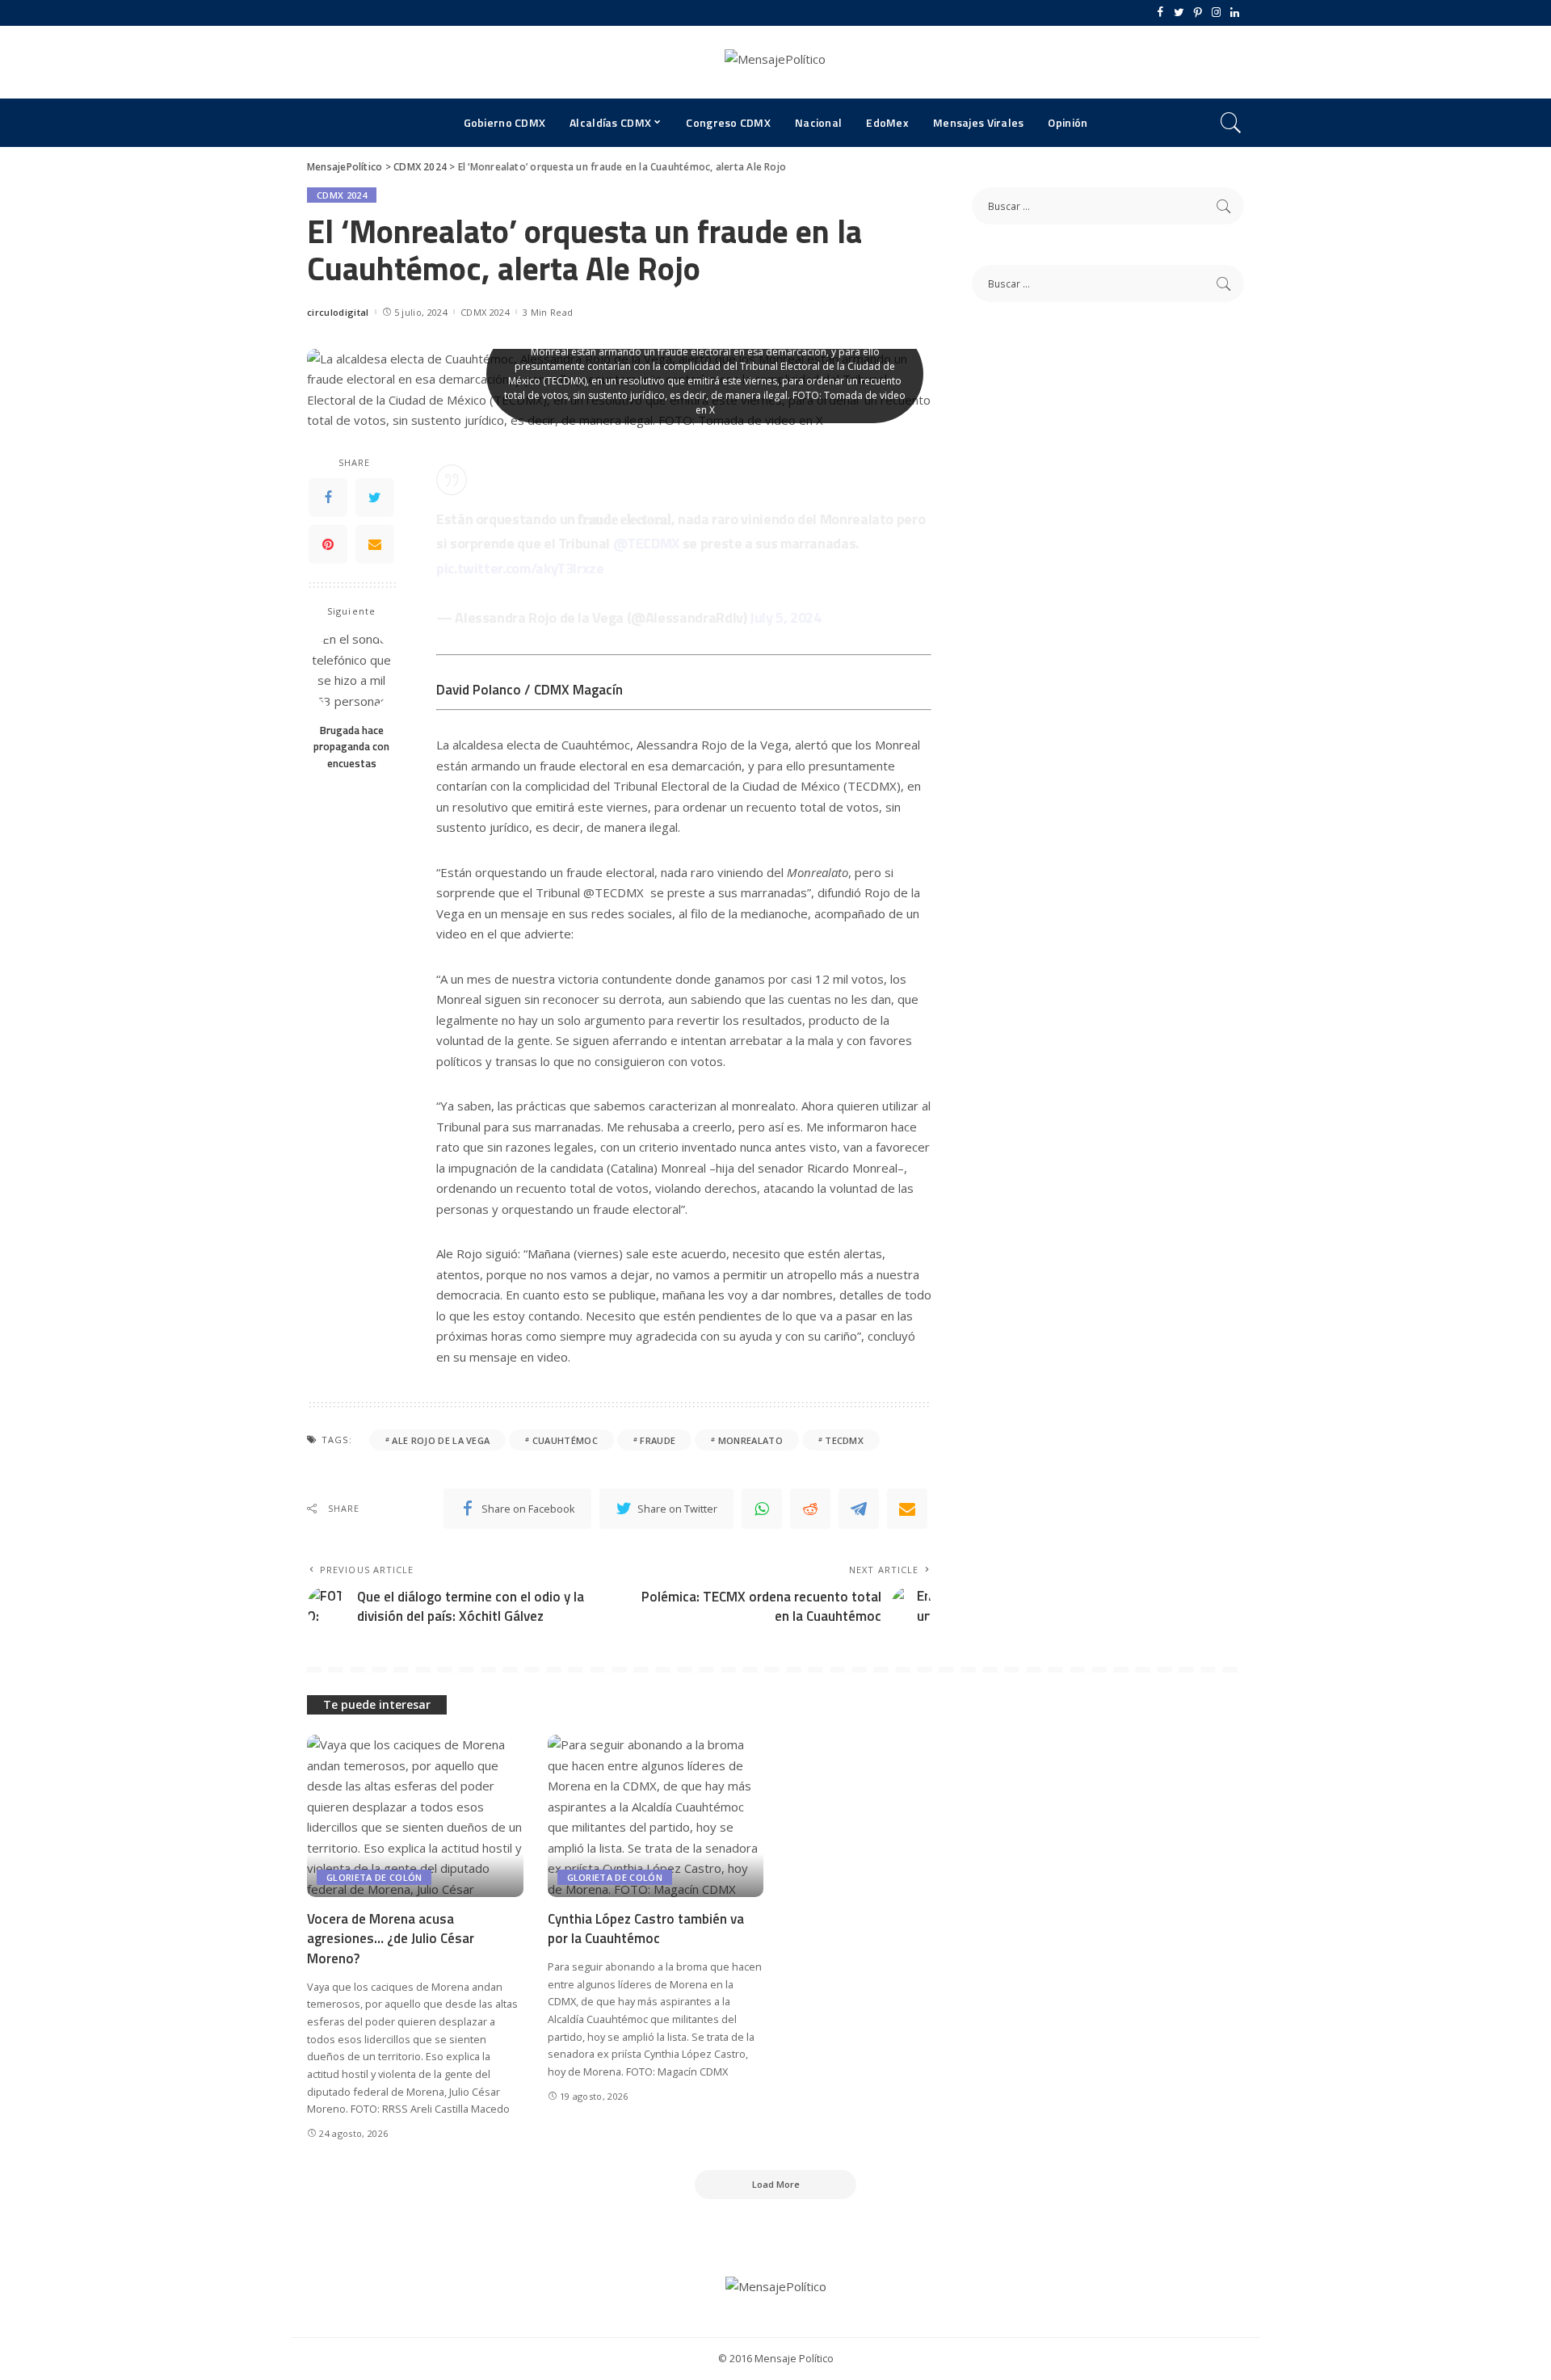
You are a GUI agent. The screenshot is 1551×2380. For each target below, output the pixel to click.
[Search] (1231, 123)
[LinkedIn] (1235, 13)
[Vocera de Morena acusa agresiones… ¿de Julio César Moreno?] (415, 1816)
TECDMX (844, 1440)
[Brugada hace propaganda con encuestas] (352, 672)
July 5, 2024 (786, 617)
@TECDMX (646, 543)
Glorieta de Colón (374, 1877)
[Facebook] (1160, 13)
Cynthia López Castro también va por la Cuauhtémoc (646, 1929)
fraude (658, 1440)
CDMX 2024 (342, 195)
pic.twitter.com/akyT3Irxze (520, 568)
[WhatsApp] (762, 1509)
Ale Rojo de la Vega (441, 1440)
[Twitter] (1179, 13)
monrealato (750, 1440)
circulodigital (338, 312)
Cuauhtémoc (565, 1440)
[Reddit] (810, 1509)
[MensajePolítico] (775, 62)
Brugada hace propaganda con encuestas (351, 747)
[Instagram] (1216, 13)
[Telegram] (859, 1509)
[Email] (375, 544)
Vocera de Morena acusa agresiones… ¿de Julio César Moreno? (391, 1939)
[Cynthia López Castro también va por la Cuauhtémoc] (656, 1816)
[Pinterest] (1198, 13)
